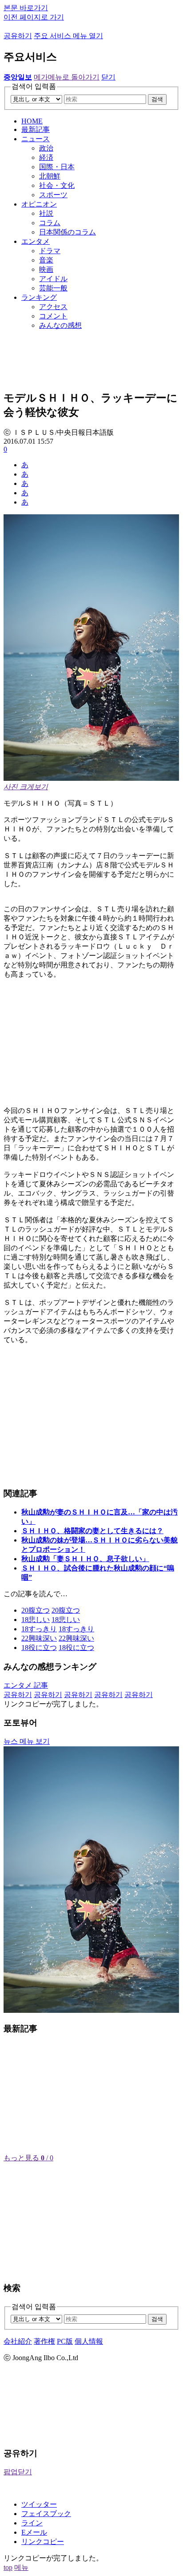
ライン (32, 2523)
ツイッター (39, 2504)
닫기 (108, 77)
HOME (32, 121)
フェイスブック (46, 2514)
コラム (50, 223)
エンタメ (36, 241)
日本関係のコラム (68, 232)
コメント (53, 316)
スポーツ (53, 195)
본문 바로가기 (26, 8)
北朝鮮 (50, 176)
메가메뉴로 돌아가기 (67, 77)
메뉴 (21, 2567)
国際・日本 (57, 167)
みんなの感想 (60, 325)
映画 (46, 269)
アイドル (53, 279)
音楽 (46, 260)
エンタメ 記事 (26, 1685)
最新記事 (36, 129)
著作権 (44, 2341)
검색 (157, 99)
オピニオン (39, 204)
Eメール (34, 2532)
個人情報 (89, 2341)
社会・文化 (57, 185)
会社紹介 (18, 2341)
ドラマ (50, 251)
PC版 (65, 2341)
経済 (46, 157)
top (8, 2567)
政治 (46, 148)
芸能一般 (53, 288)
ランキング (39, 297)
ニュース (36, 139)
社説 (46, 213)
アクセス (53, 307)
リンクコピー (43, 2542)
